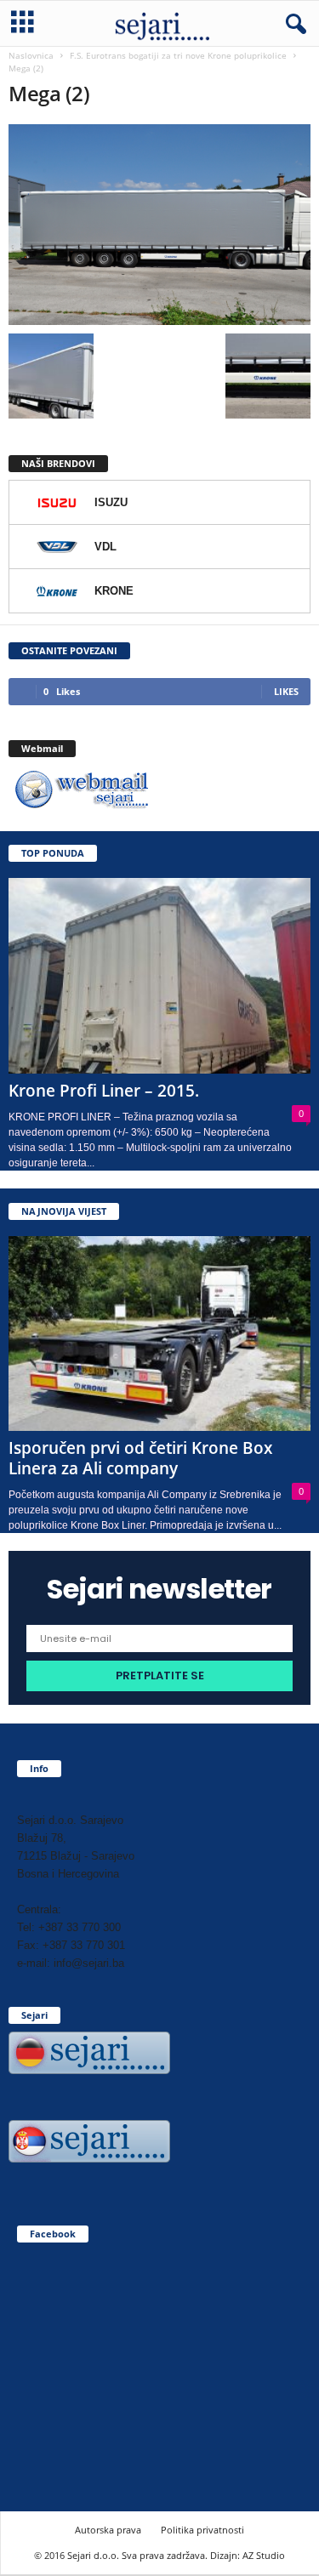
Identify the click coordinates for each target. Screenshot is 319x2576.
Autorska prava (108, 2530)
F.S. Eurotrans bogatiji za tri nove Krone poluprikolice (178, 55)
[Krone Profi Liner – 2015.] (159, 976)
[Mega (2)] (159, 225)
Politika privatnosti (202, 2530)
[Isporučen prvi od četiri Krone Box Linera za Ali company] (159, 1334)
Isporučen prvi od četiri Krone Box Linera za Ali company (140, 1458)
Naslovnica (31, 55)
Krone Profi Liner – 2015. (104, 1091)
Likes (286, 691)
